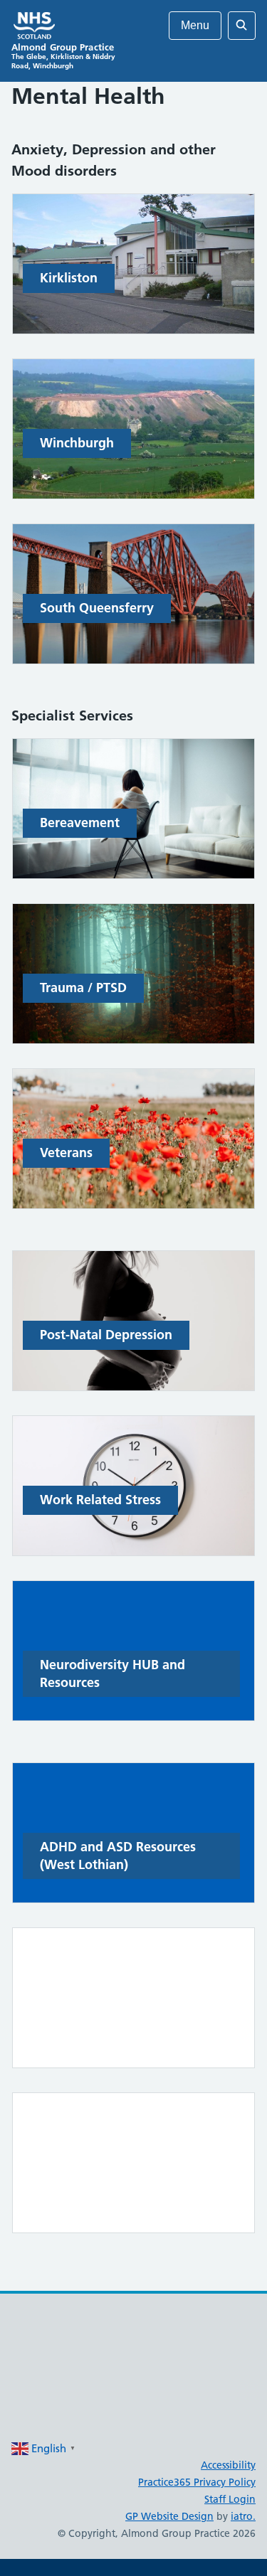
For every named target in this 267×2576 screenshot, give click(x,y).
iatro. (243, 2516)
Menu (195, 25)
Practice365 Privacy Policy (197, 2482)
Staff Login (230, 2499)
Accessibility (228, 2465)
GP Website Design (169, 2516)
